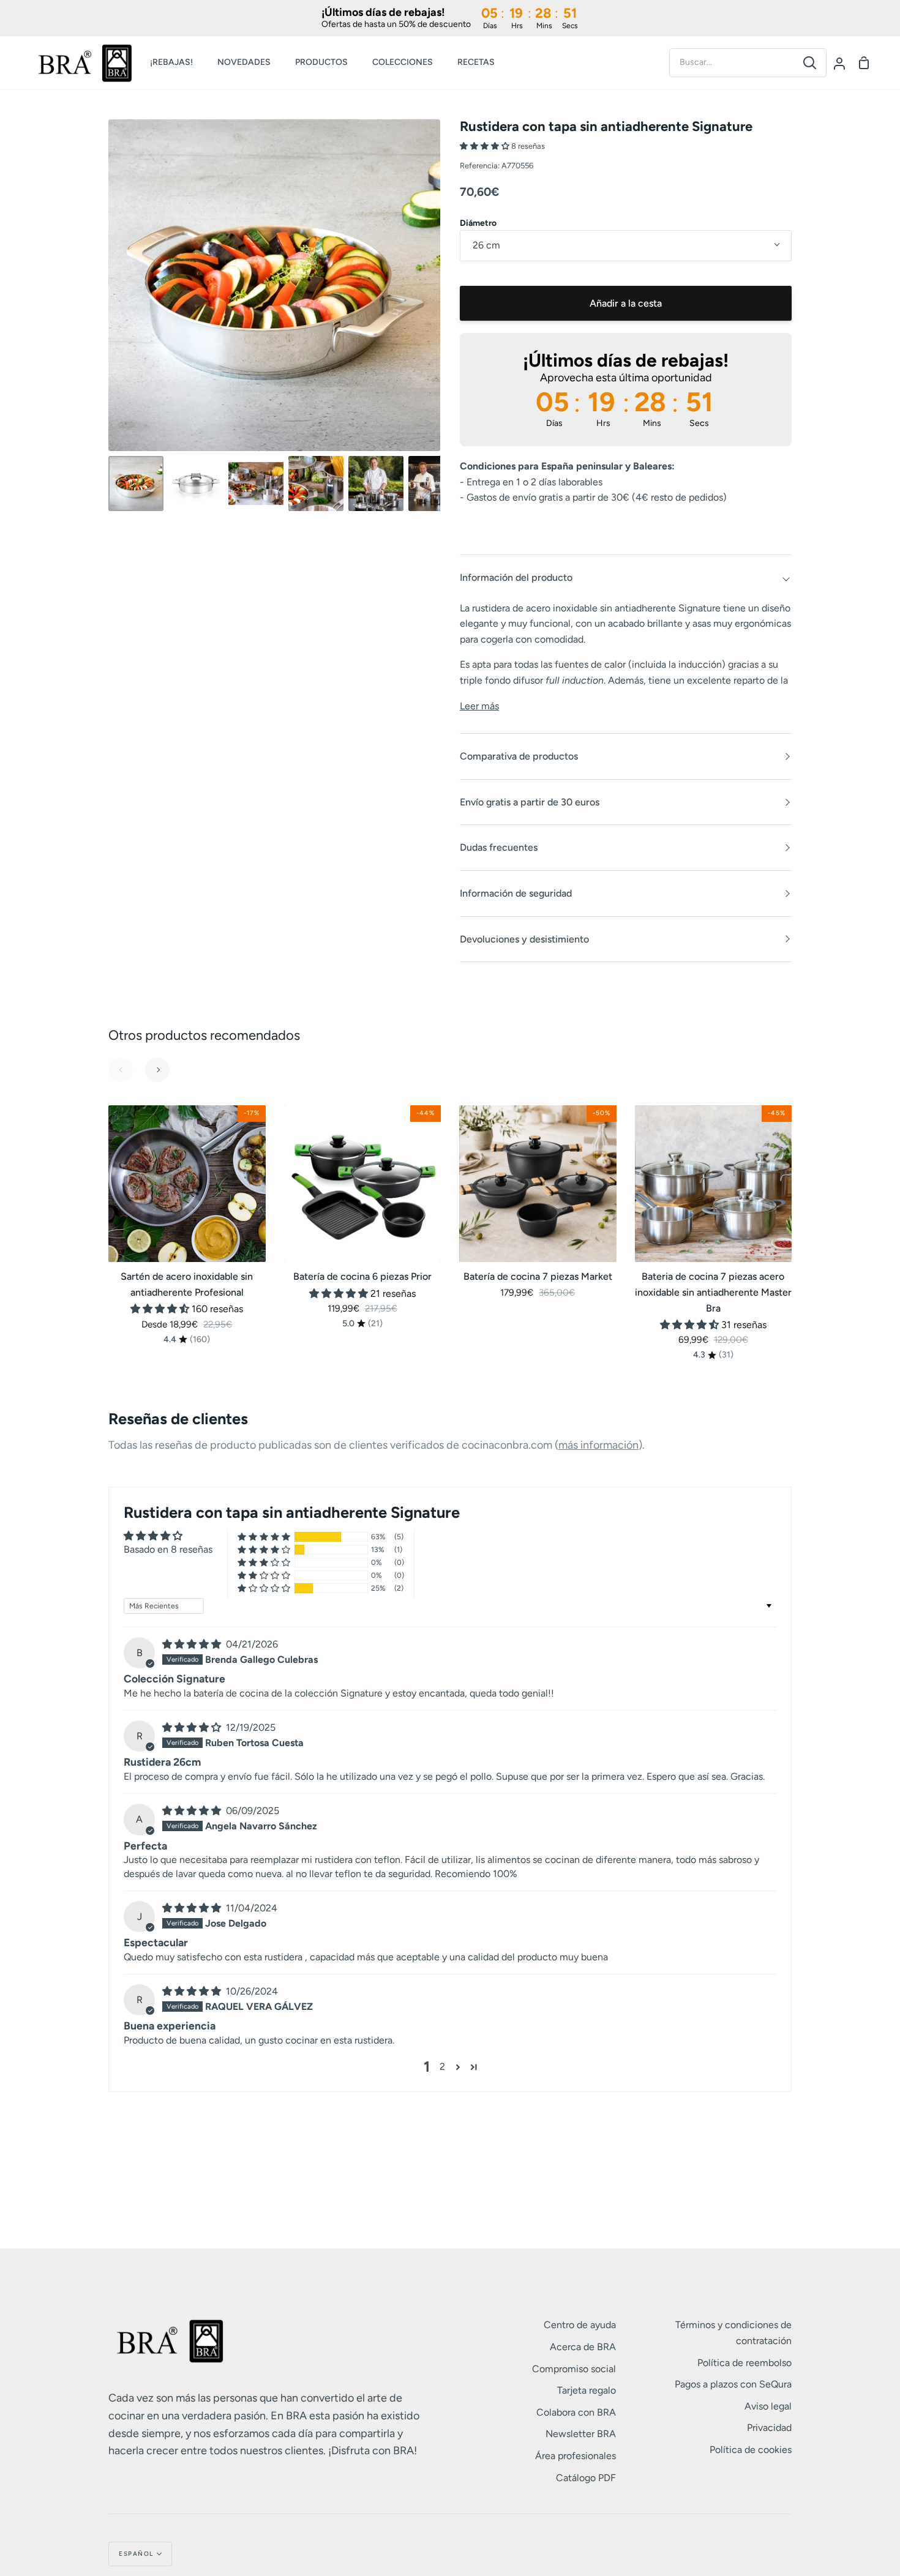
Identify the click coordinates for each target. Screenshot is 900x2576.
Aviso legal (768, 2406)
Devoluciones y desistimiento (524, 939)
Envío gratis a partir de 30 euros (530, 802)
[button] (486, 146)
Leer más (479, 706)
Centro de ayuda (580, 2325)
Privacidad (769, 2428)
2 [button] (442, 2066)
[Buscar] (810, 63)
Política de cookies (751, 2450)
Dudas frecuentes (499, 847)
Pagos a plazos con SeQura (733, 2384)
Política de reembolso (744, 2363)
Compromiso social (574, 2369)
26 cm (486, 245)
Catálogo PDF (586, 2478)
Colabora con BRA (576, 2412)
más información (598, 1445)
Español (136, 2554)
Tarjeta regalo (587, 2390)
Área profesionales (576, 2456)
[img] (193, 1644)
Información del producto (516, 577)
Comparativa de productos (519, 756)
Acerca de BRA (583, 2347)
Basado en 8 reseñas (168, 1549)
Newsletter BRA (581, 2434)
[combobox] (732, 62)
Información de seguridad (516, 893)
